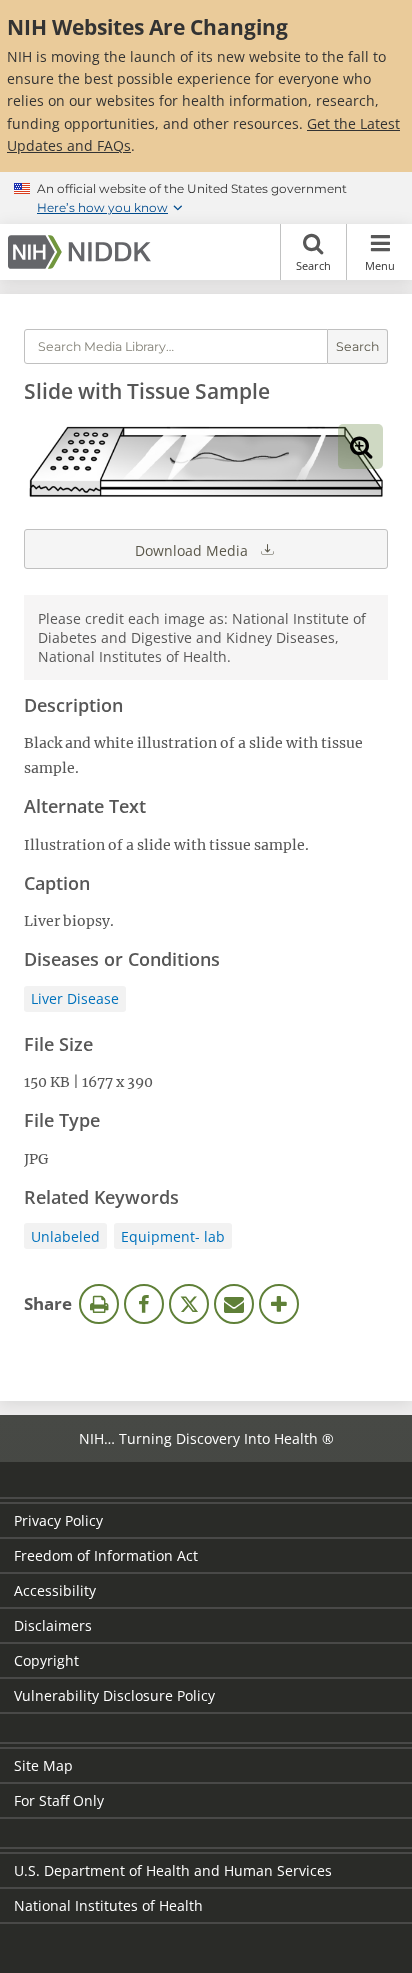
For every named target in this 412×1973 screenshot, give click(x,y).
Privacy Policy (58, 1520)
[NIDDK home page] (83, 252)
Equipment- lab (173, 1236)
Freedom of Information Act (106, 1555)
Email (234, 1304)
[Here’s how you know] (206, 198)
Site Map (43, 1765)
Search (313, 265)
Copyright (46, 1660)
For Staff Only (59, 1800)
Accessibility (55, 1590)
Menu (380, 265)
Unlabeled (65, 1236)
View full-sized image (360, 446)
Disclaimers (53, 1625)
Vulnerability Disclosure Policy (114, 1695)
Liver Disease (75, 998)
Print (99, 1304)
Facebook (144, 1304)
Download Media (193, 550)
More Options (279, 1304)
